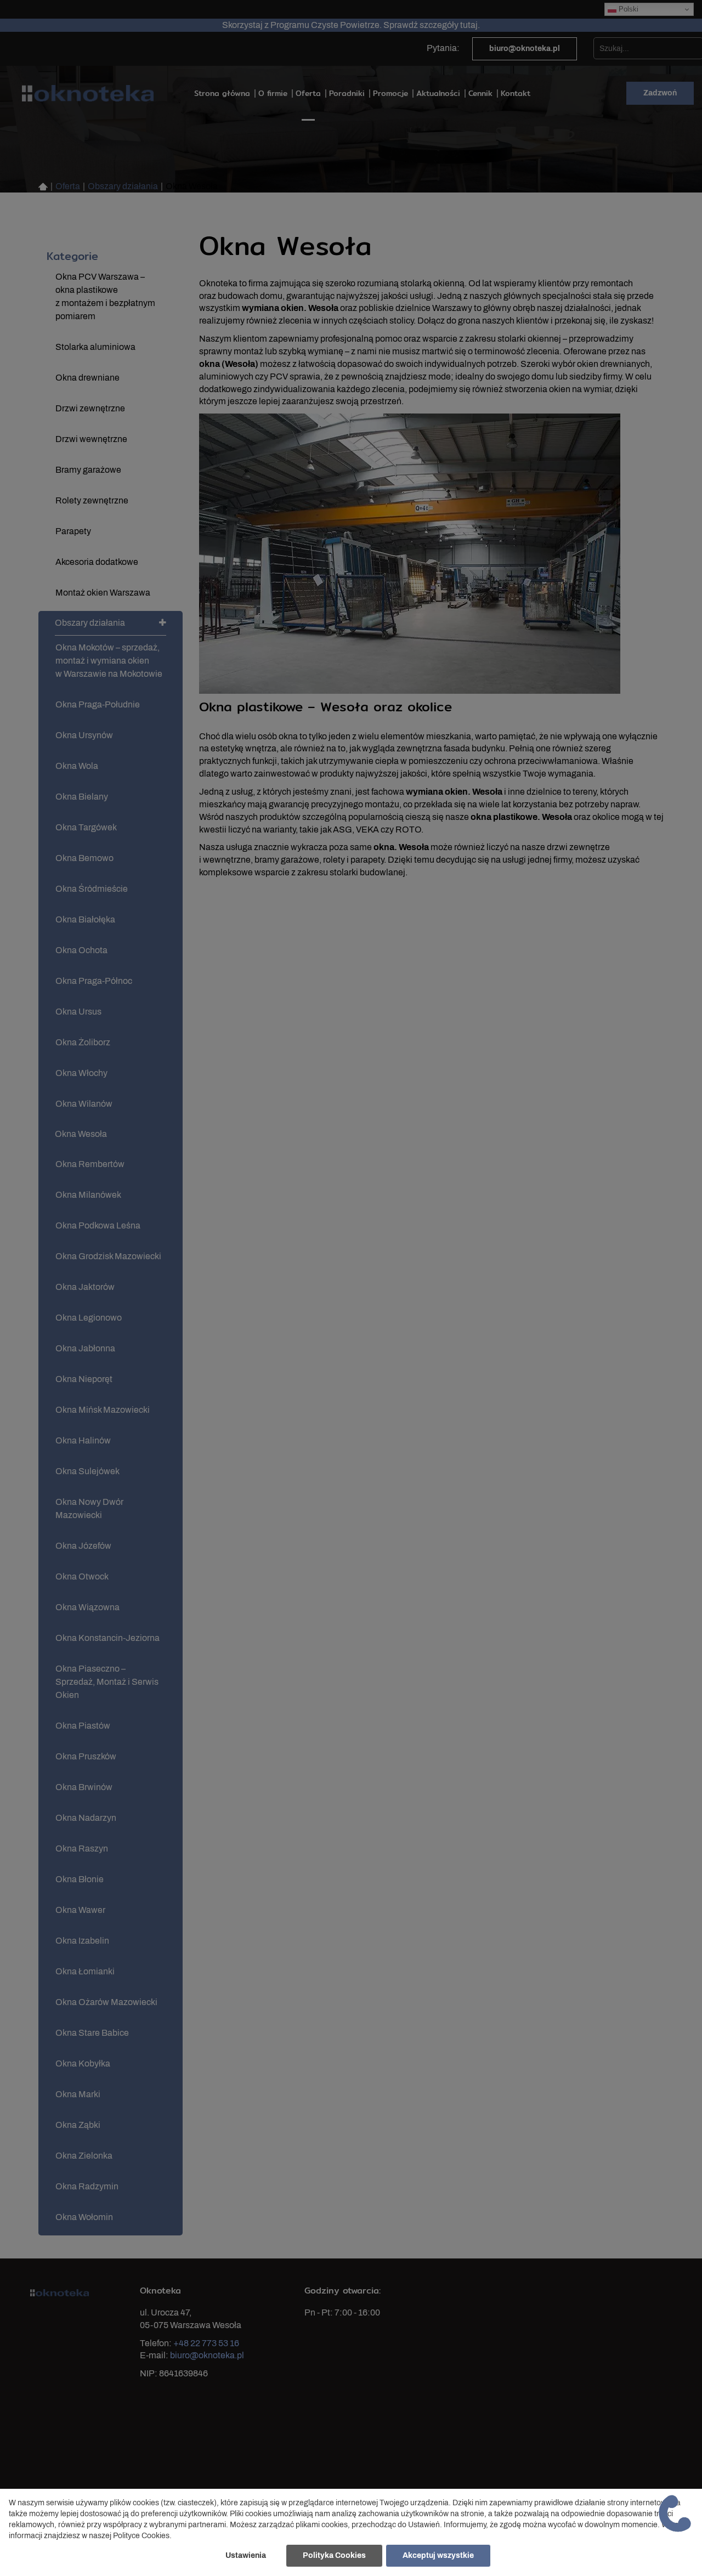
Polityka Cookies (334, 2555)
